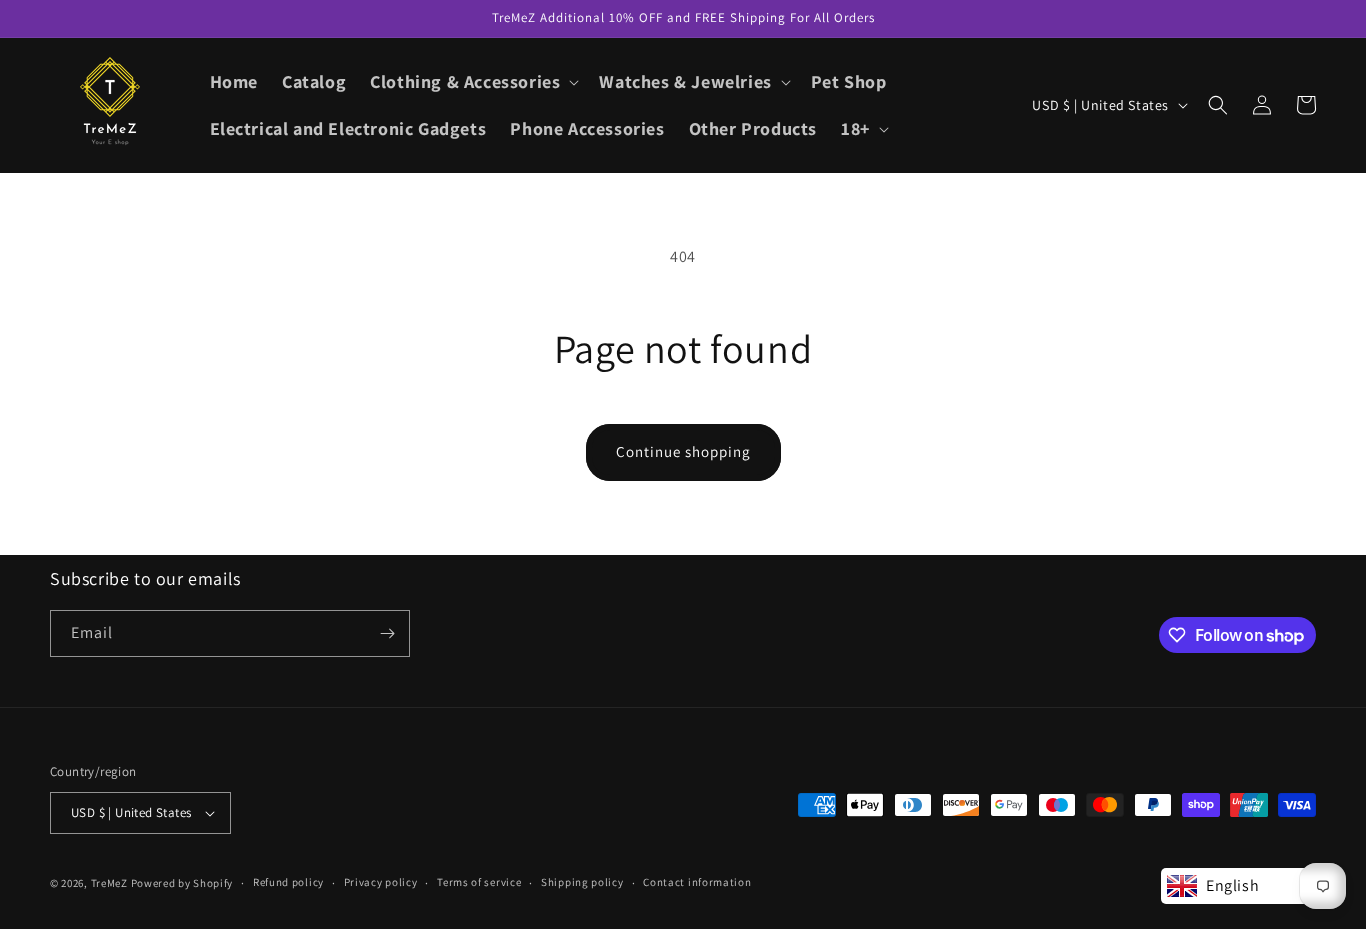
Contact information (697, 882)
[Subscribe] (387, 633)
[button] (472, 81)
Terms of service (479, 882)
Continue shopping (683, 451)
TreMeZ (109, 883)
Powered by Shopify (182, 883)
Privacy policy (381, 882)
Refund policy (288, 882)
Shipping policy (582, 882)
